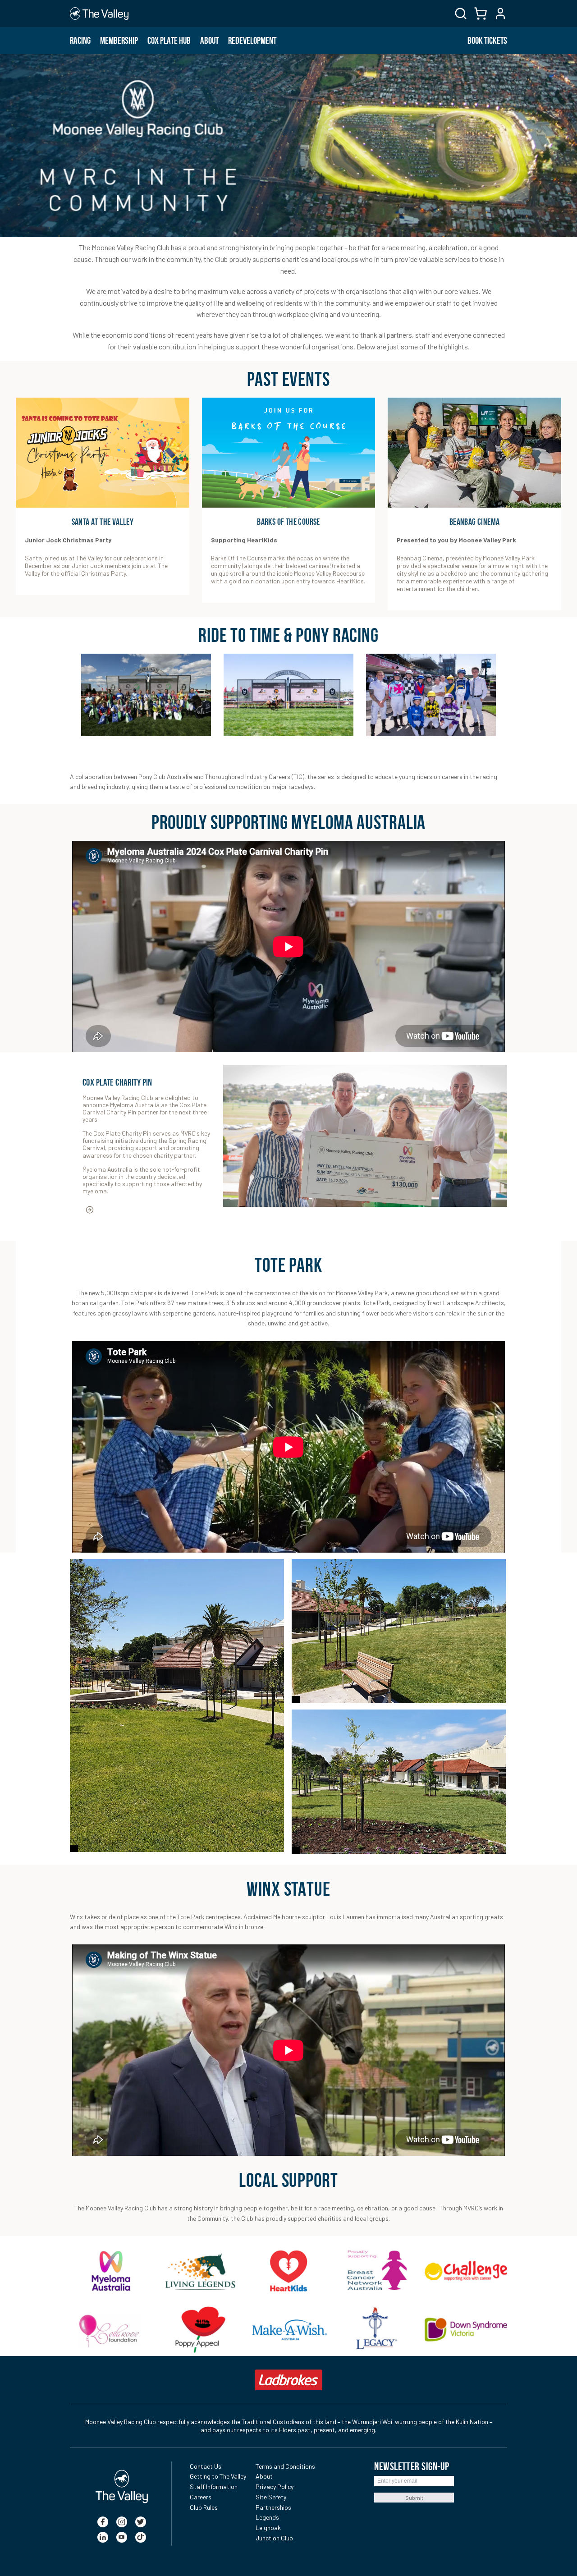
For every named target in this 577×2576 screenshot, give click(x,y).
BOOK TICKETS (487, 41)
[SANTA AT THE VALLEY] (103, 453)
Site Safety (271, 2497)
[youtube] (122, 2537)
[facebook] (103, 2522)
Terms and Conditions (285, 2466)
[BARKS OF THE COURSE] (289, 453)
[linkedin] (103, 2537)
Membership (119, 41)
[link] (111, 2271)
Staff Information (214, 2487)
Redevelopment (252, 41)
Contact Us (206, 2466)
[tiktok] (141, 2537)
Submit (414, 2498)
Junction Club (274, 2538)
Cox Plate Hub (169, 41)
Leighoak (268, 2528)
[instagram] (122, 2522)
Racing (80, 41)
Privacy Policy (275, 2487)
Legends (267, 2517)
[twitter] (141, 2522)
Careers (201, 2497)
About (209, 41)
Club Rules (204, 2507)
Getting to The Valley (218, 2476)
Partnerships (273, 2507)
